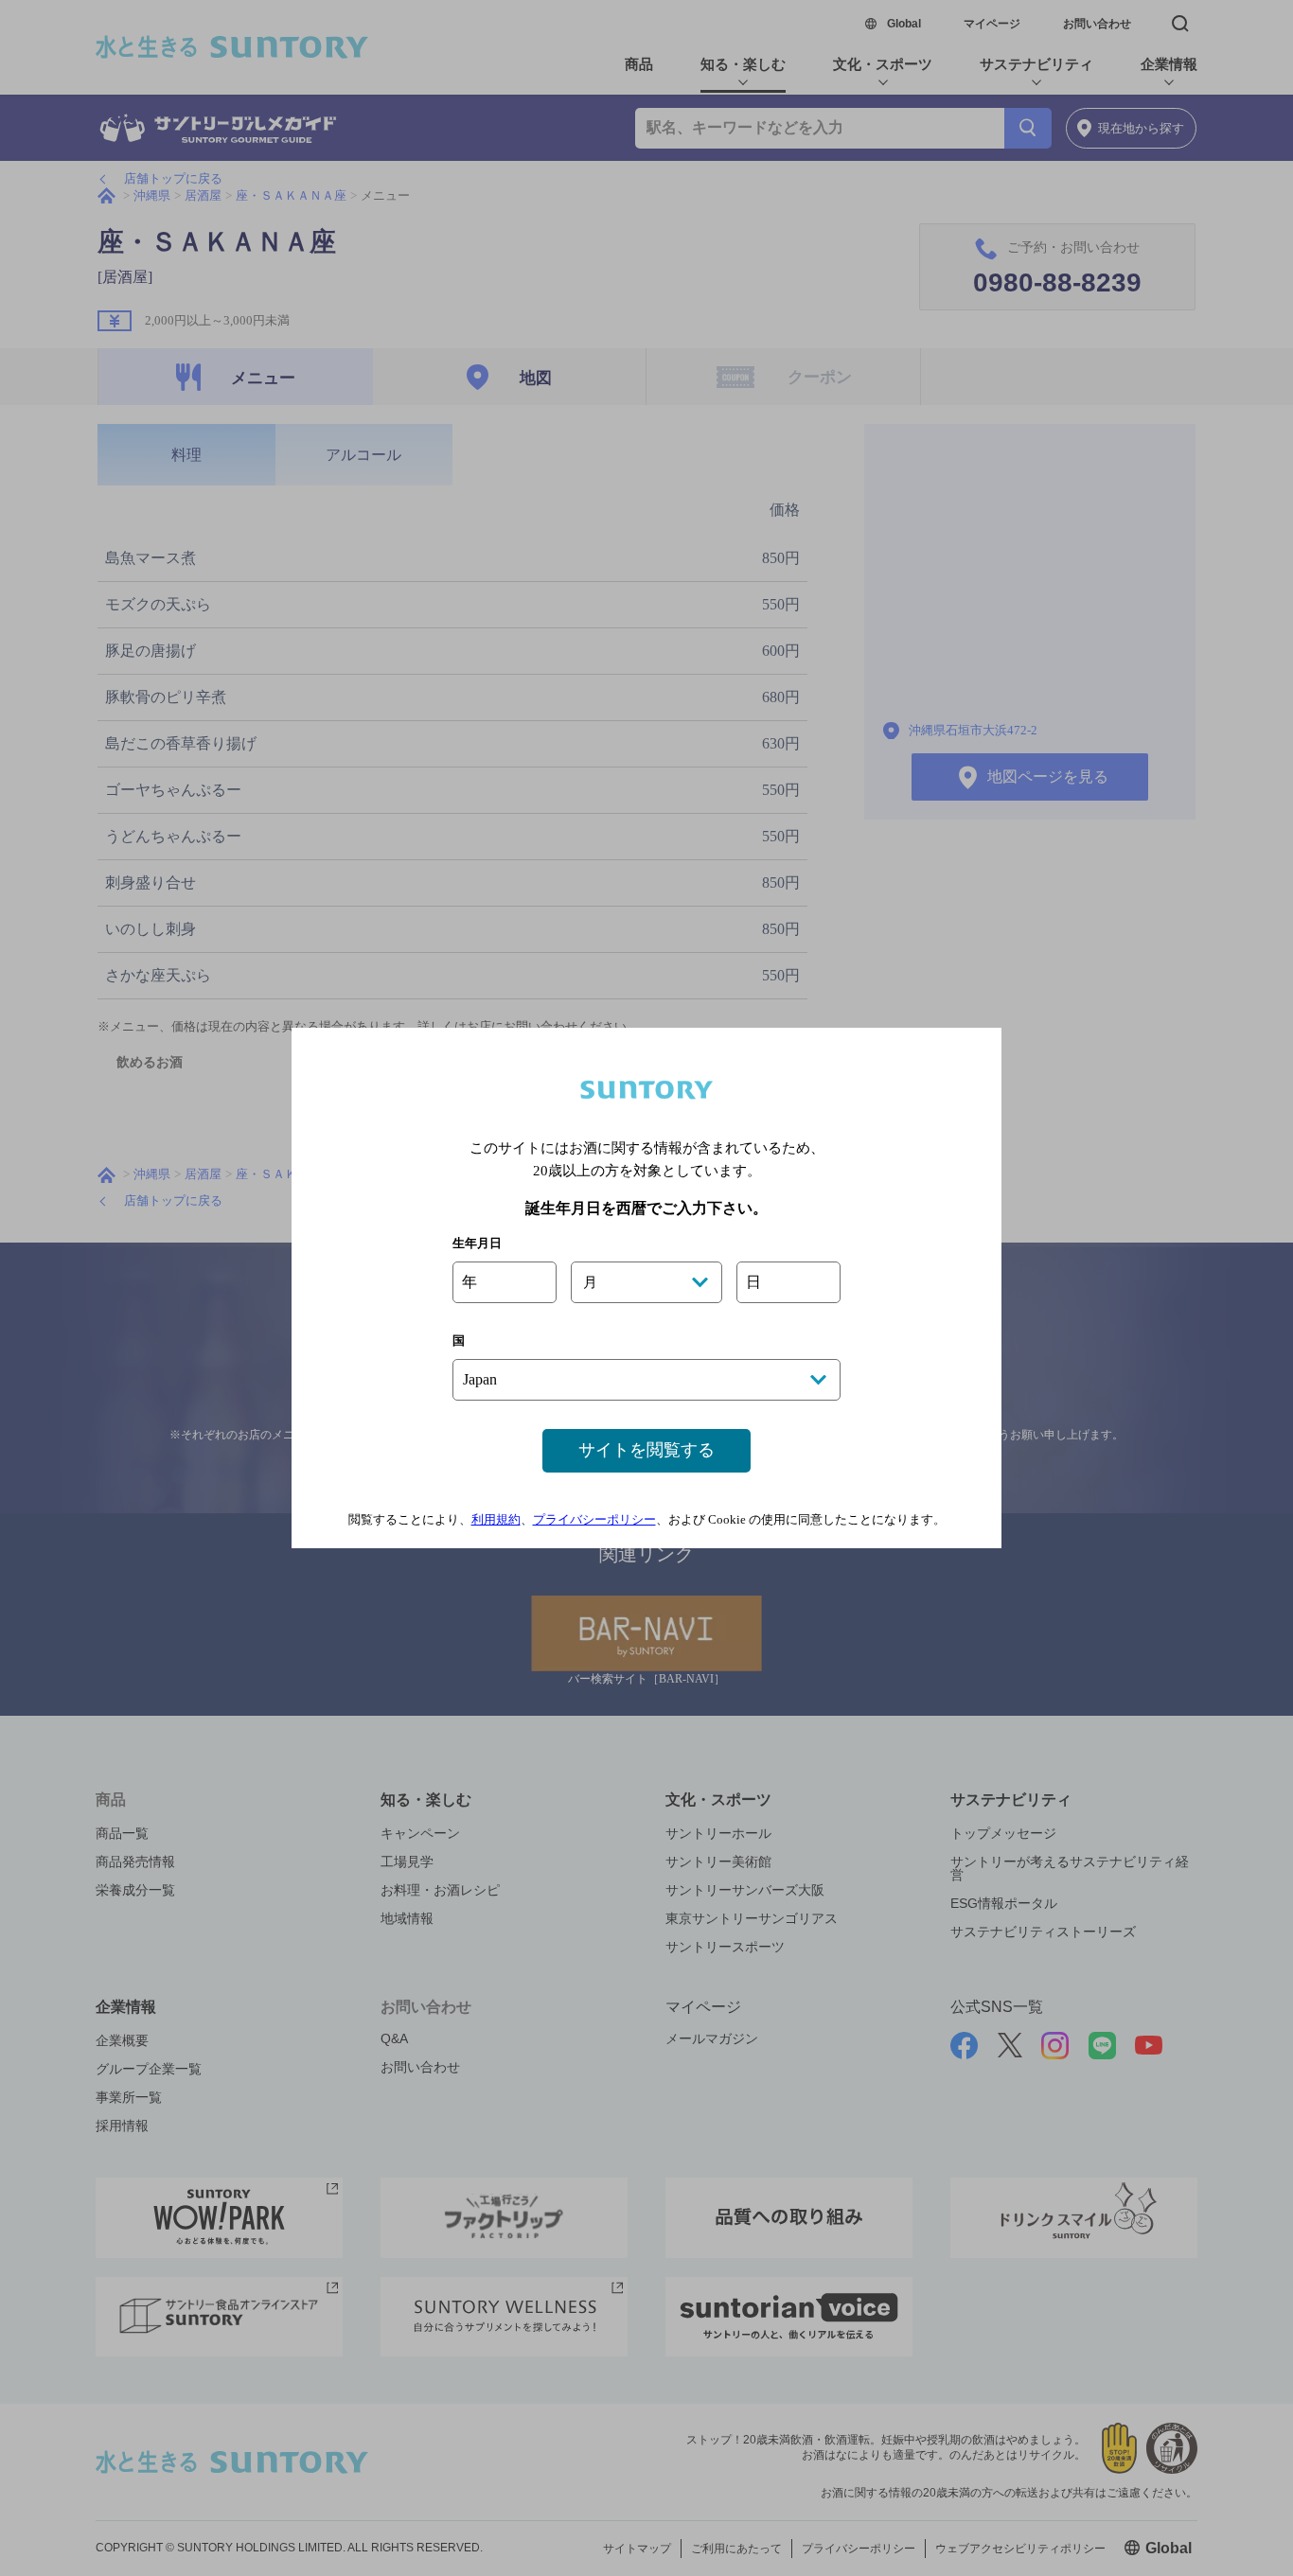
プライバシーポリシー (594, 1519)
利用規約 (496, 1519)
